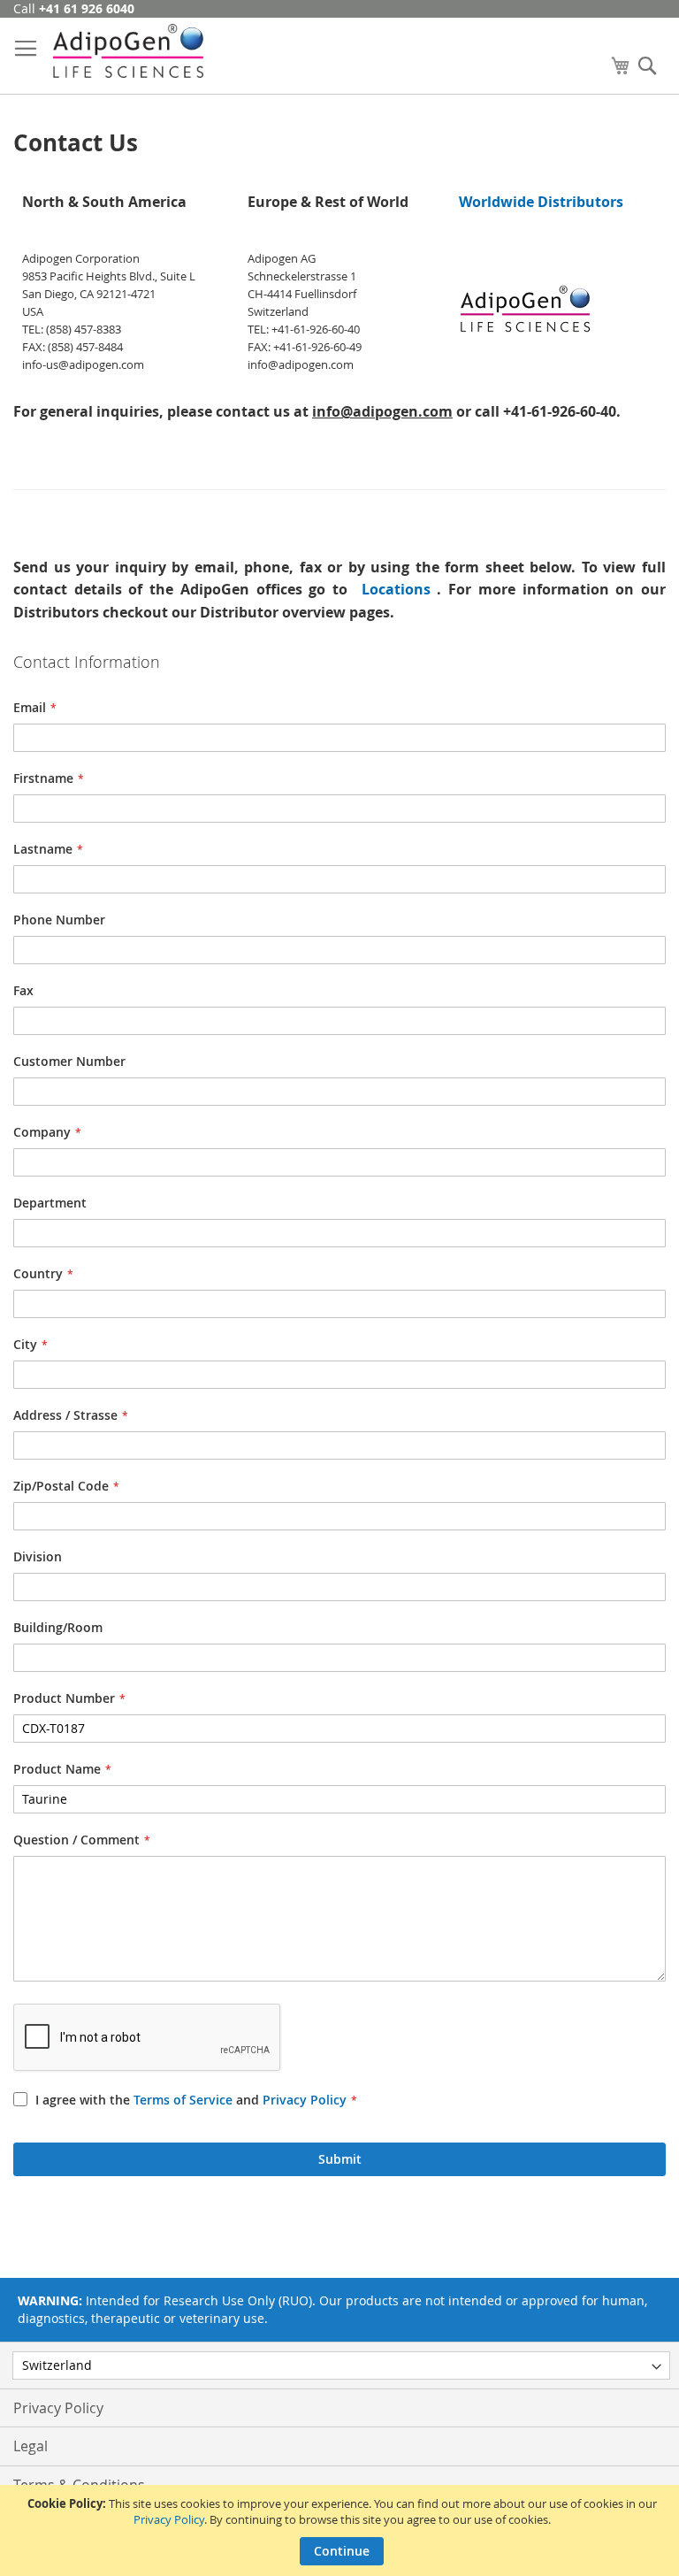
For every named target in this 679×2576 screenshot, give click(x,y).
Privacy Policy (169, 2519)
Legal (31, 2446)
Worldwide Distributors (541, 202)
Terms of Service (183, 2100)
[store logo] (128, 51)
